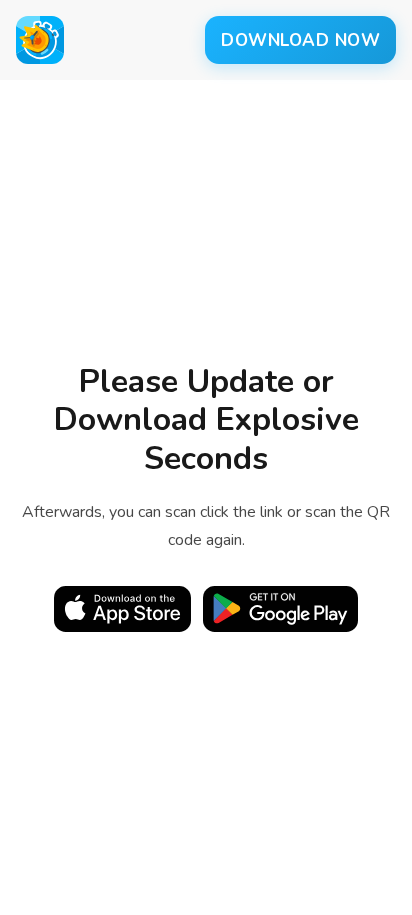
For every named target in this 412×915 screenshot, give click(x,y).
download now (300, 40)
